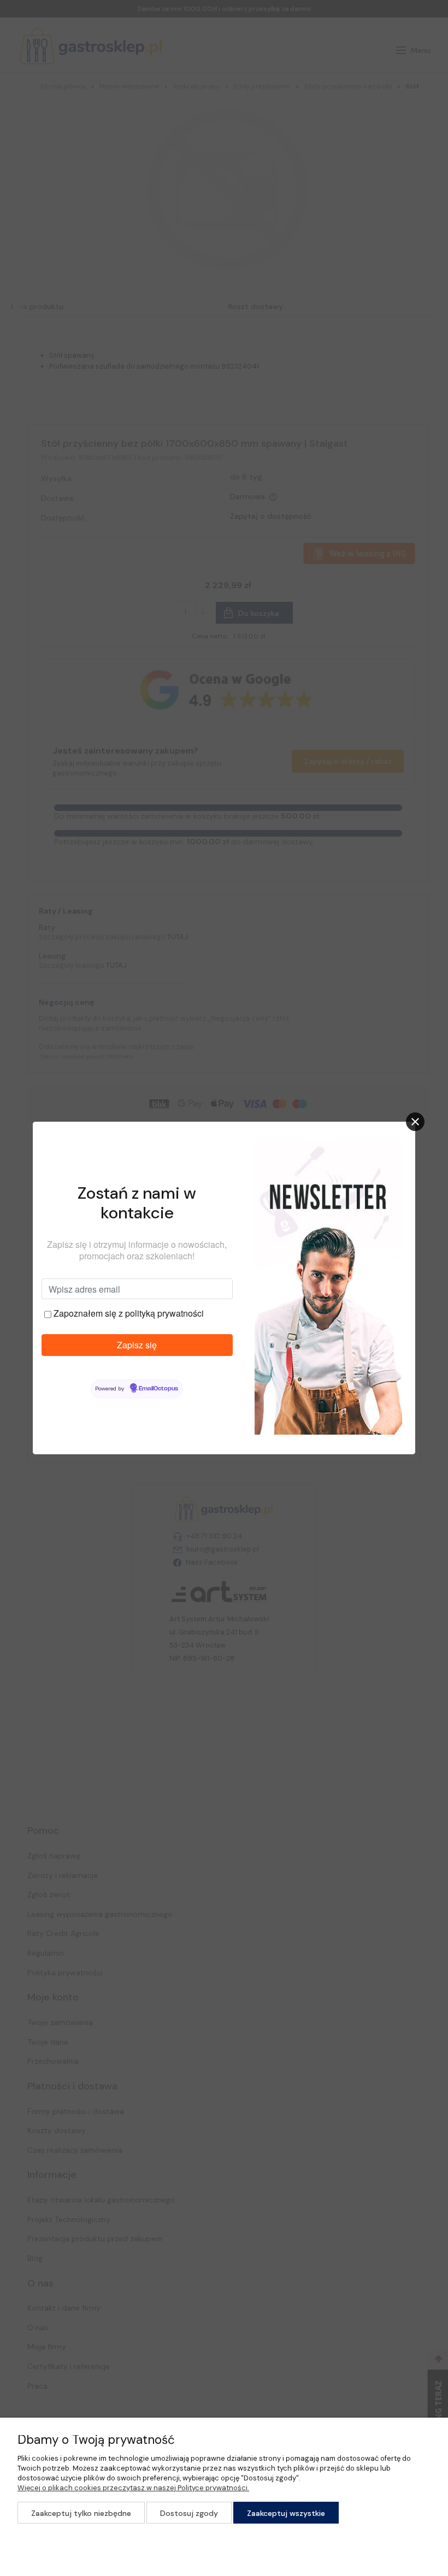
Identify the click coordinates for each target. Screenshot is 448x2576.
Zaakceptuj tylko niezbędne (81, 2513)
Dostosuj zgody (189, 2513)
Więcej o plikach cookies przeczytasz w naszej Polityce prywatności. (133, 2488)
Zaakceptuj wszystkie (286, 2513)
